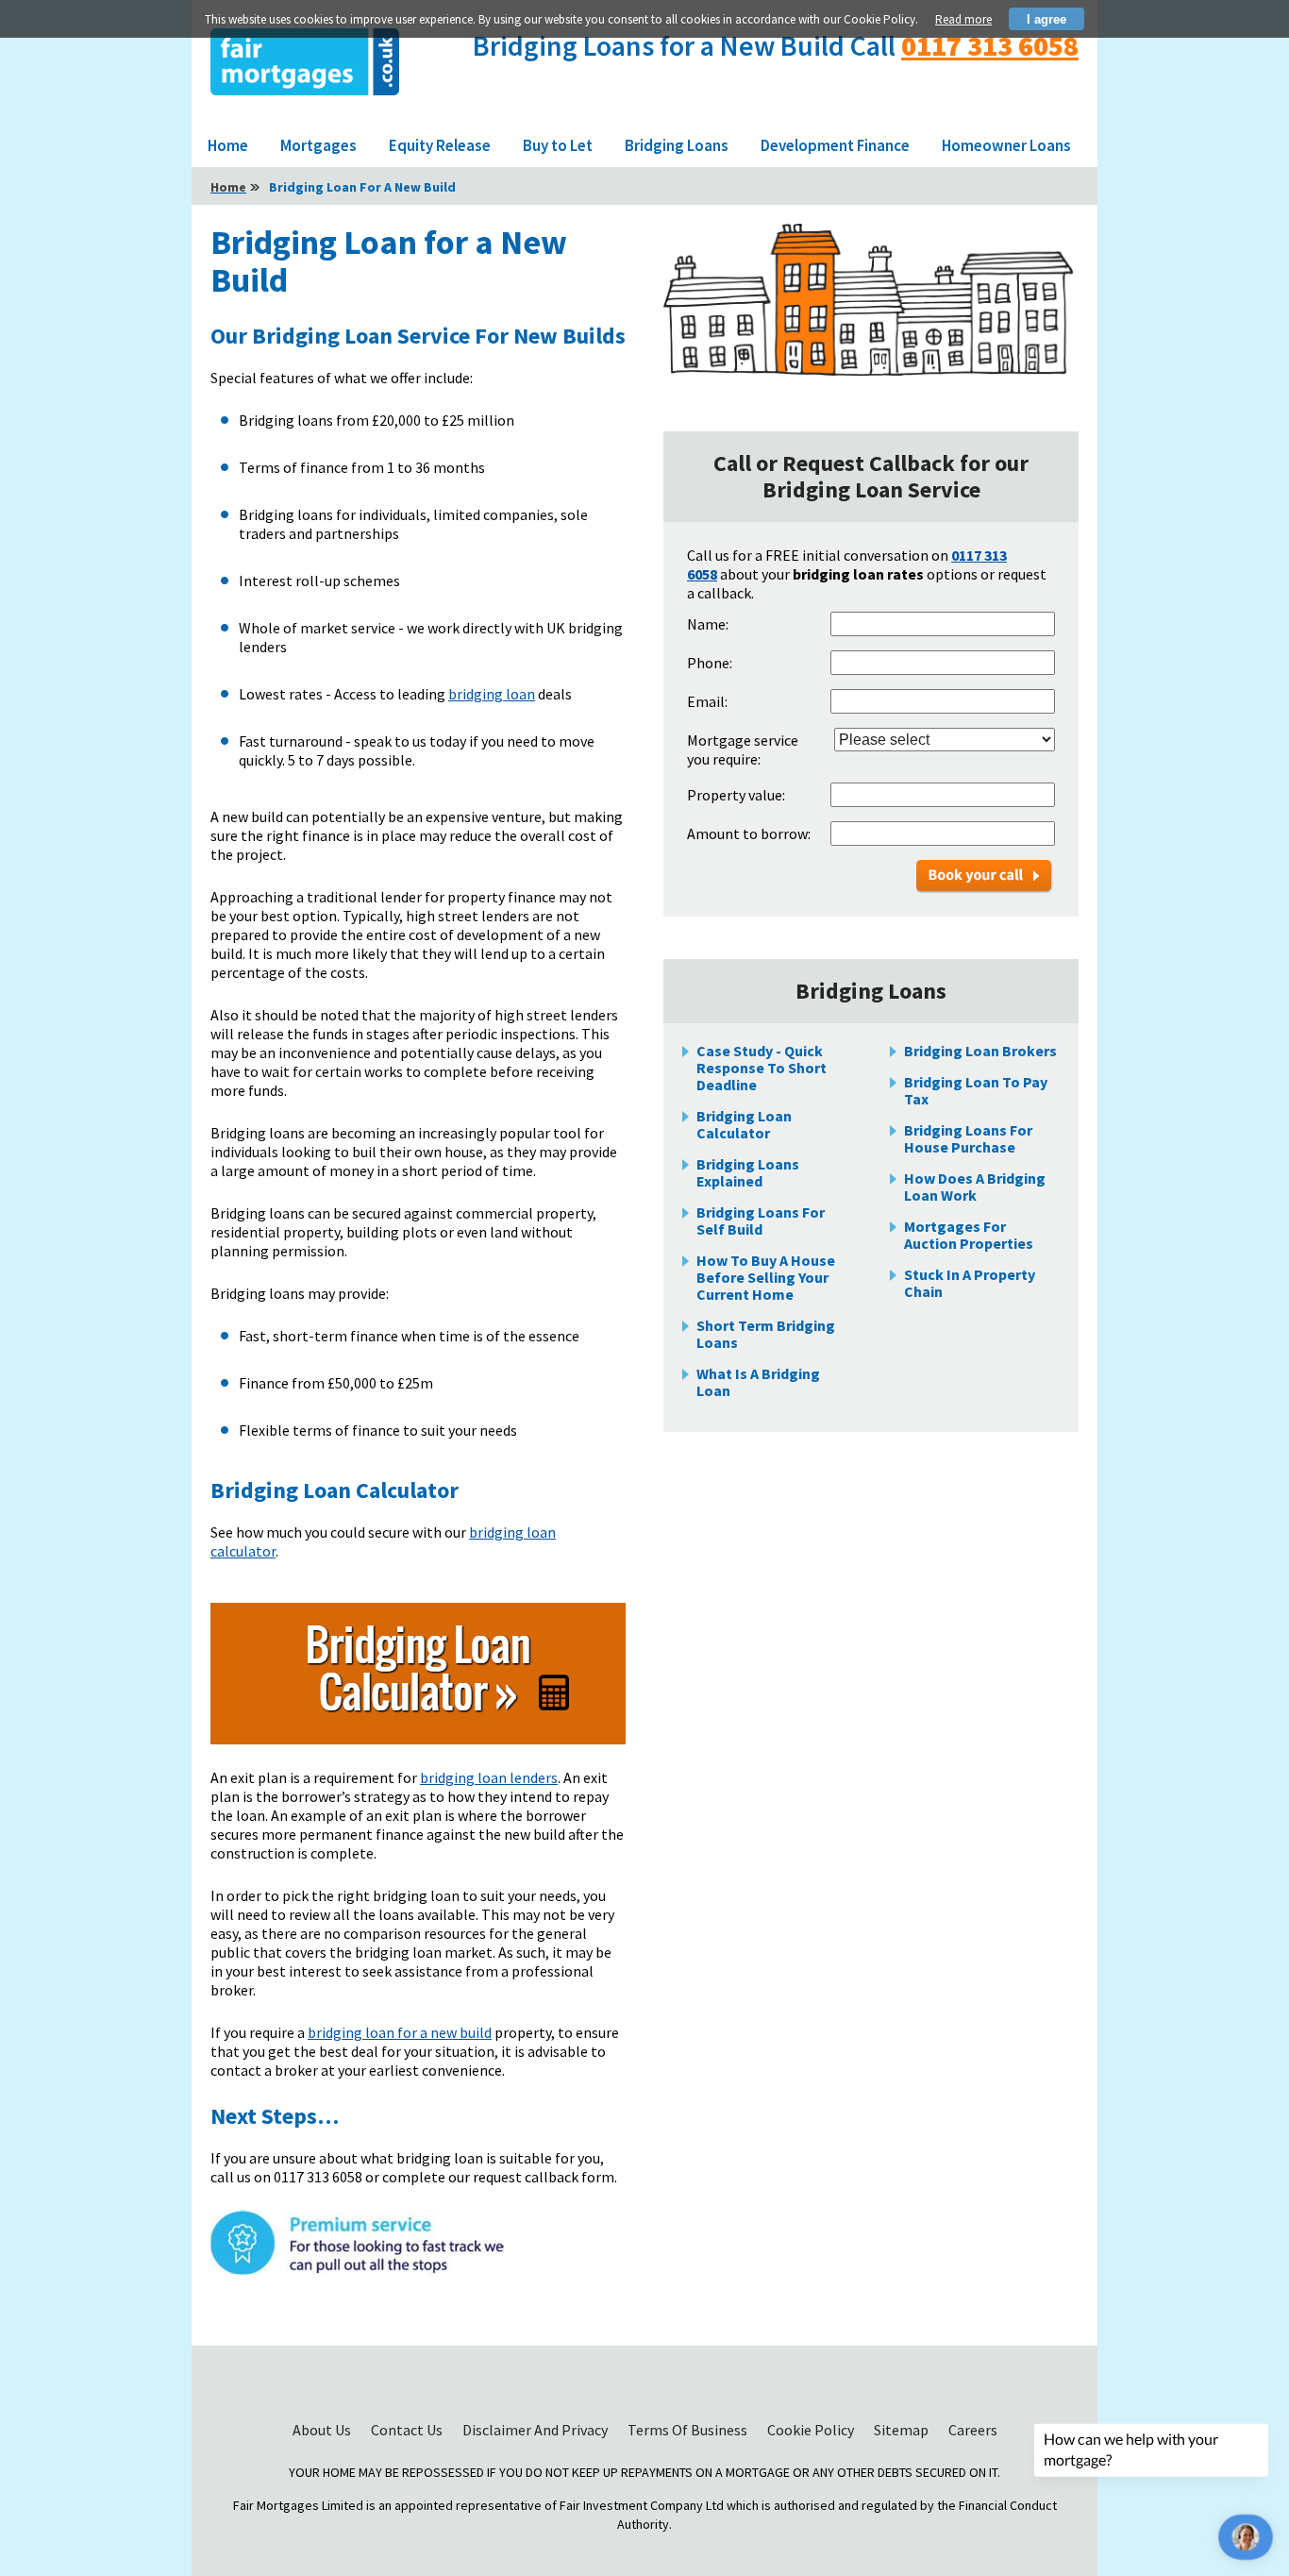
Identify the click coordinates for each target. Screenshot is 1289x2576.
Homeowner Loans (1006, 145)
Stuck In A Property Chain (970, 1283)
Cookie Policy (812, 2430)
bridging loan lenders (489, 1777)
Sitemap (903, 2430)
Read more (963, 19)
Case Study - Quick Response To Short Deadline (762, 1068)
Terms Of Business (689, 2430)
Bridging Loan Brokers (980, 1051)
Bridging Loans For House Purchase (968, 1138)
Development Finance (835, 145)
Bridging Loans (677, 145)
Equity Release (440, 145)
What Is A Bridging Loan (758, 1382)
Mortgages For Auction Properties (969, 1235)
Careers (973, 2430)
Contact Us (408, 2430)
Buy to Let (558, 145)
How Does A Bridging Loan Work (975, 1187)
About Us (323, 2430)
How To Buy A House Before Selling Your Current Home (766, 1277)
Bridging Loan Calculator (744, 1124)
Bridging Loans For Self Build (761, 1221)
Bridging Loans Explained (748, 1172)
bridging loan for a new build (400, 2032)
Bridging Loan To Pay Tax (976, 1090)
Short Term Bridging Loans (766, 1334)
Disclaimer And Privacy (536, 2430)
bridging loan (492, 694)
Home (228, 145)
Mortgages (318, 145)
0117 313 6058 (990, 45)
